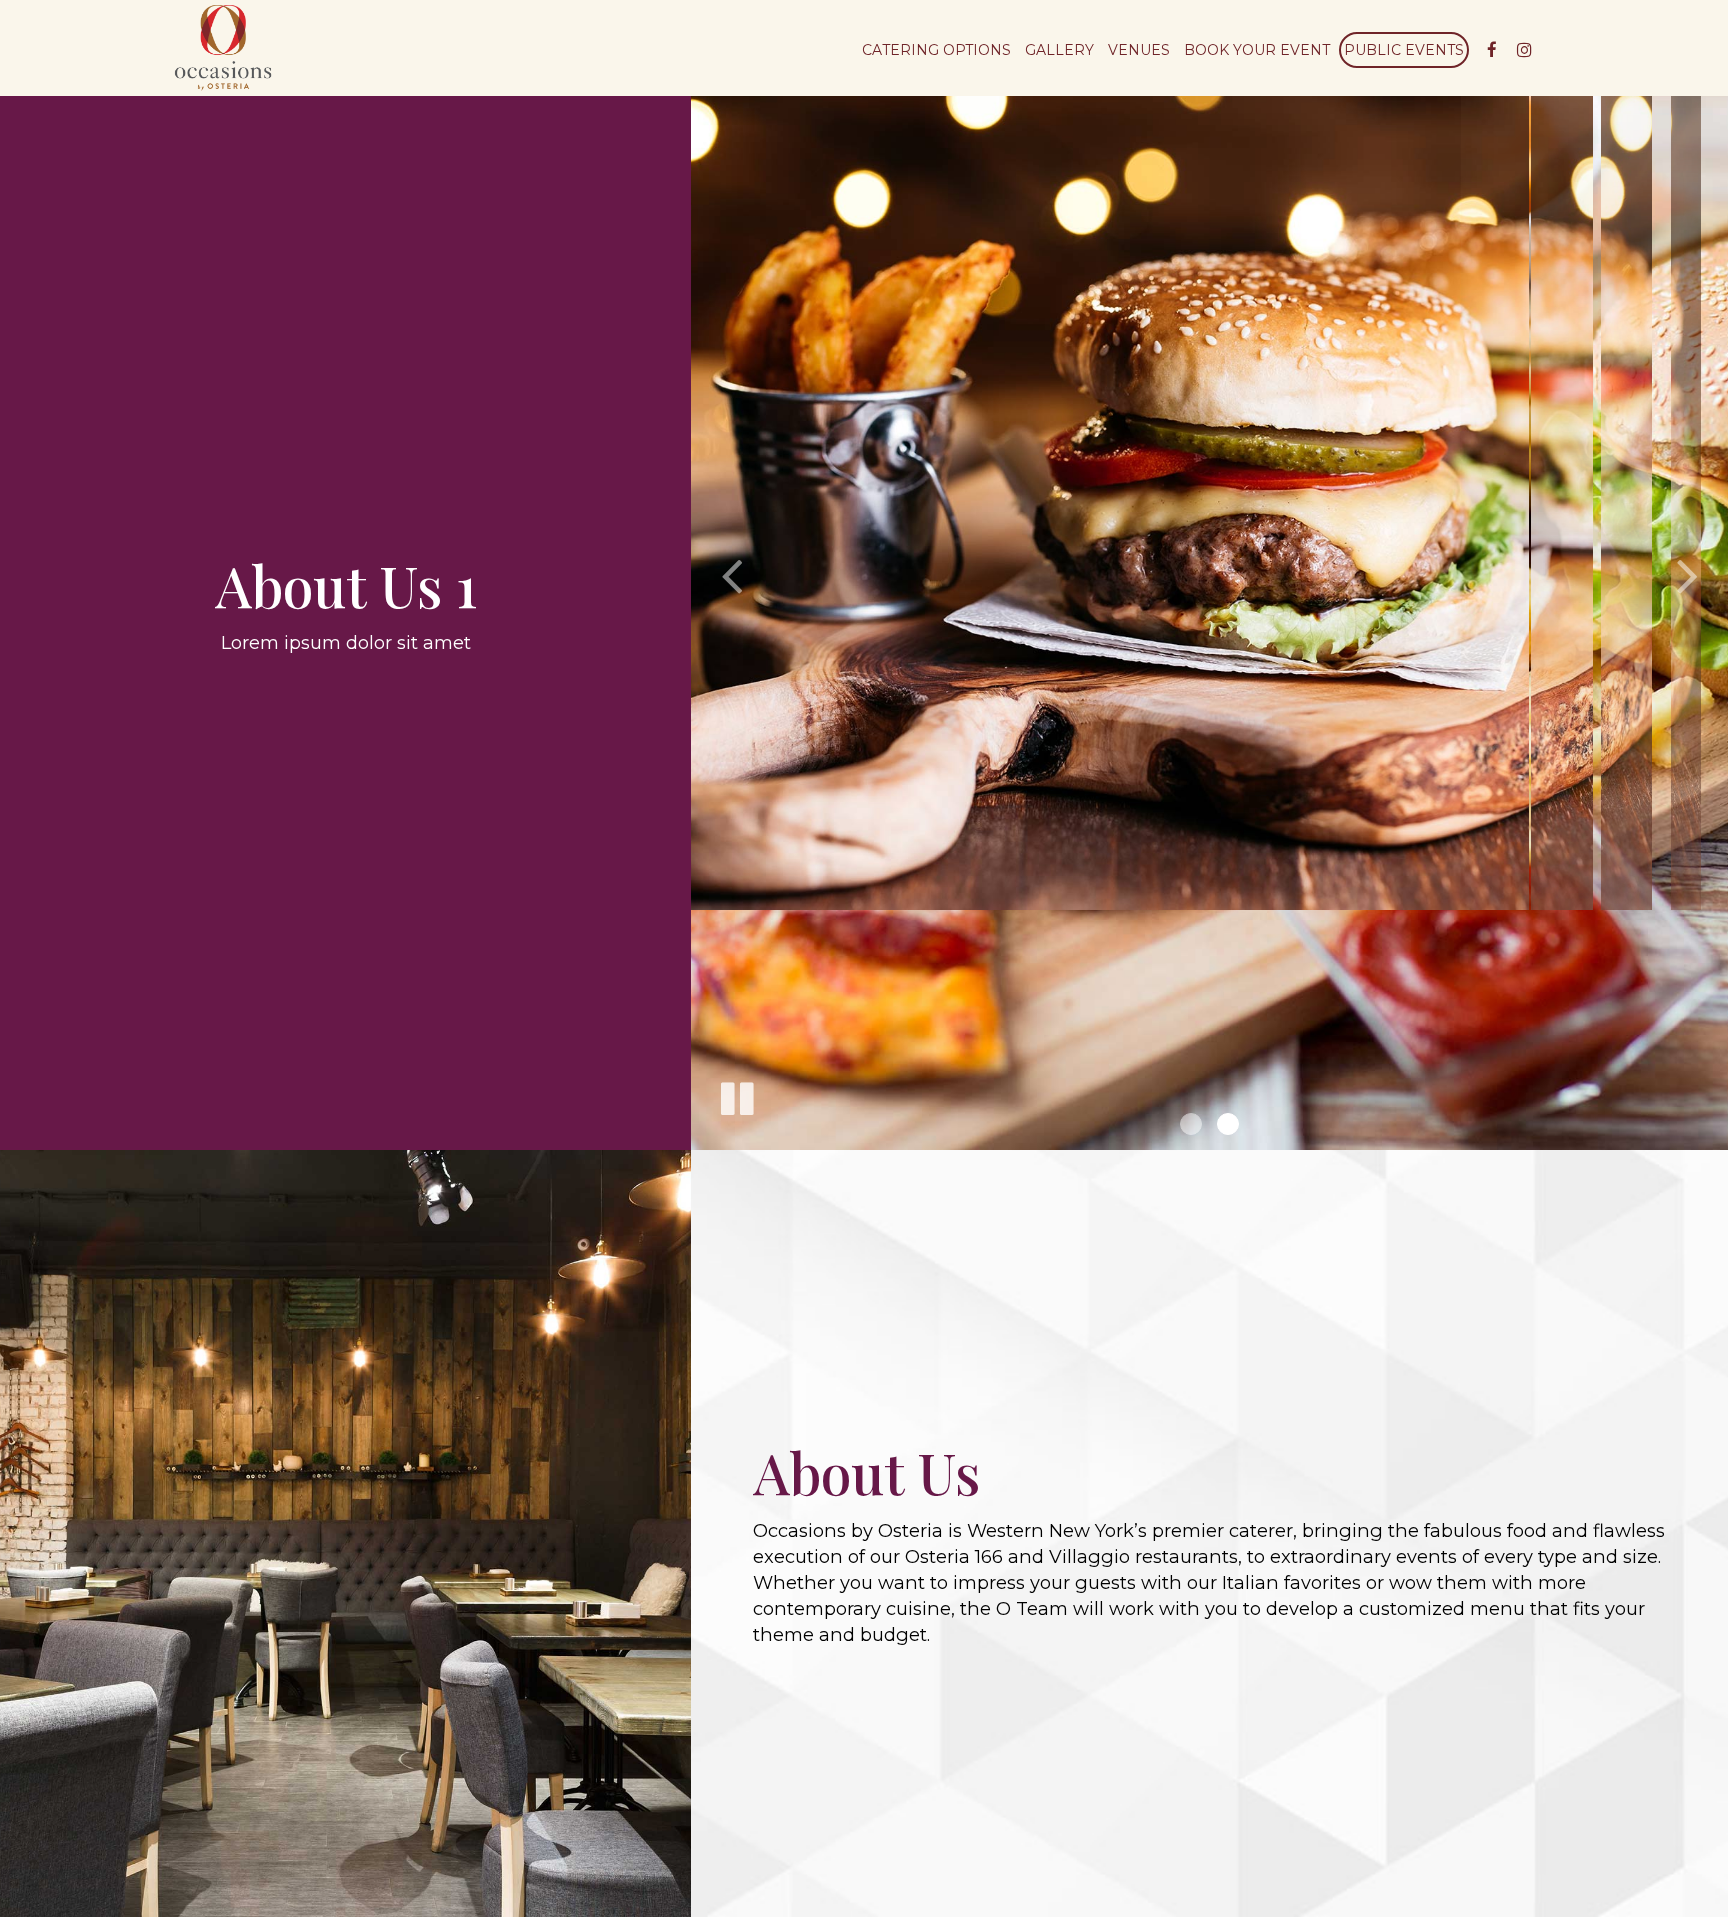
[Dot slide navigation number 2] (1228, 1124)
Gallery (1059, 50)
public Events (1404, 50)
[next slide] (1688, 575)
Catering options (936, 50)
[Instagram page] (1524, 50)
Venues (1139, 50)
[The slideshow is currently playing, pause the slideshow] (736, 1095)
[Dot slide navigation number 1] (1191, 1124)
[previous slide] (731, 575)
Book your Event (1257, 50)
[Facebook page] (1492, 50)
